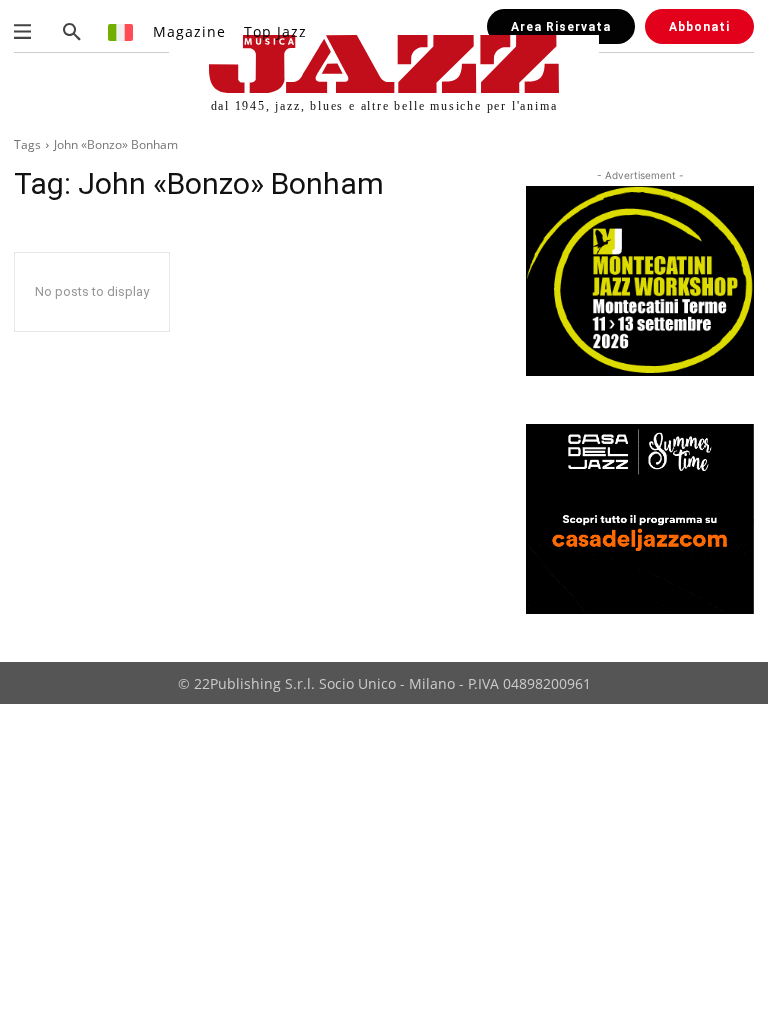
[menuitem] (121, 31)
